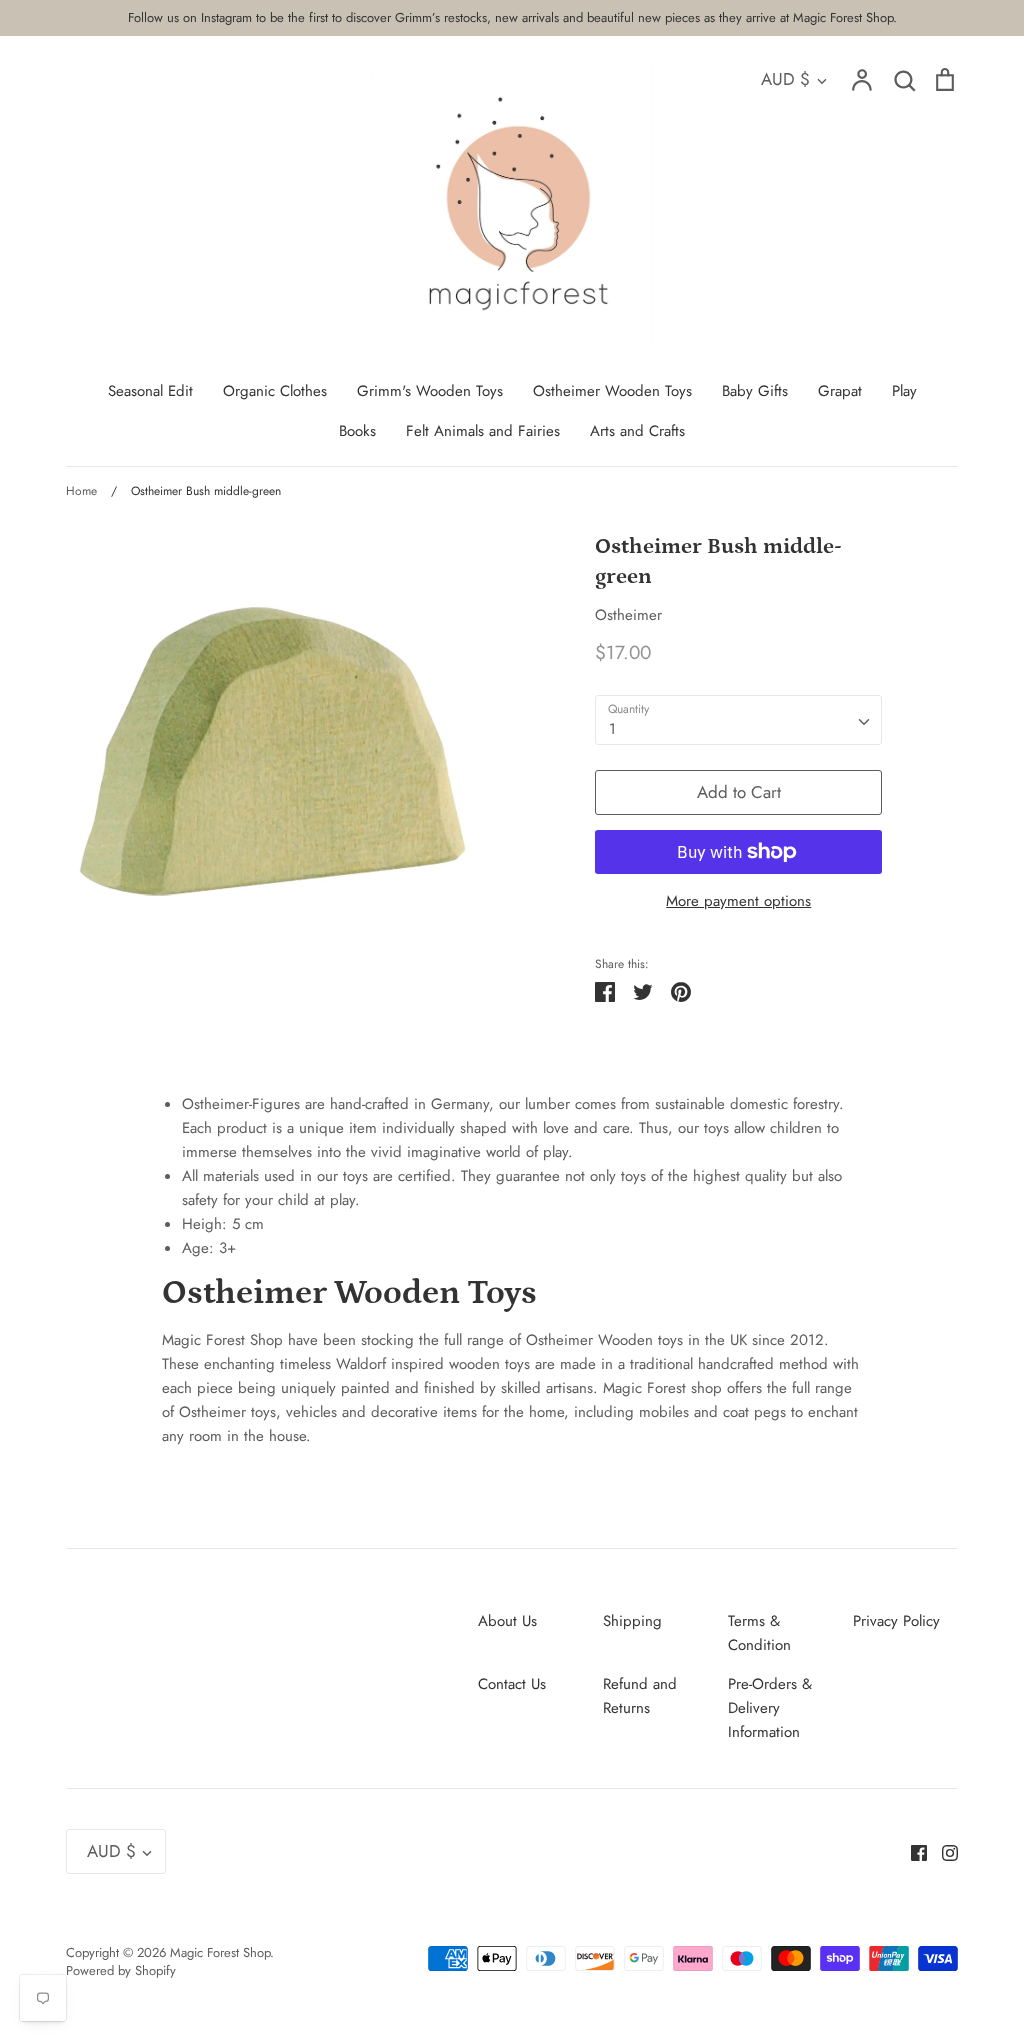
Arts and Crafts (637, 431)
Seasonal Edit (150, 391)
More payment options (738, 901)
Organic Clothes (275, 391)
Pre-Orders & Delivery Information (770, 1708)
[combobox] (738, 720)
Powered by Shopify (121, 1970)
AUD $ (785, 79)
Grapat (840, 391)
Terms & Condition (759, 1633)
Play (904, 391)
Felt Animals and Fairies (483, 431)
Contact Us (512, 1684)
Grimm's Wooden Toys (430, 391)
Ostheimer (628, 615)
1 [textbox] (612, 729)
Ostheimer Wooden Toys (612, 391)
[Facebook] (911, 1851)
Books (357, 431)
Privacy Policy (896, 1621)
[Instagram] (942, 1851)
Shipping (632, 1621)
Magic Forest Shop (220, 1952)
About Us (507, 1621)
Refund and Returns (640, 1696)
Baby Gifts (755, 391)
